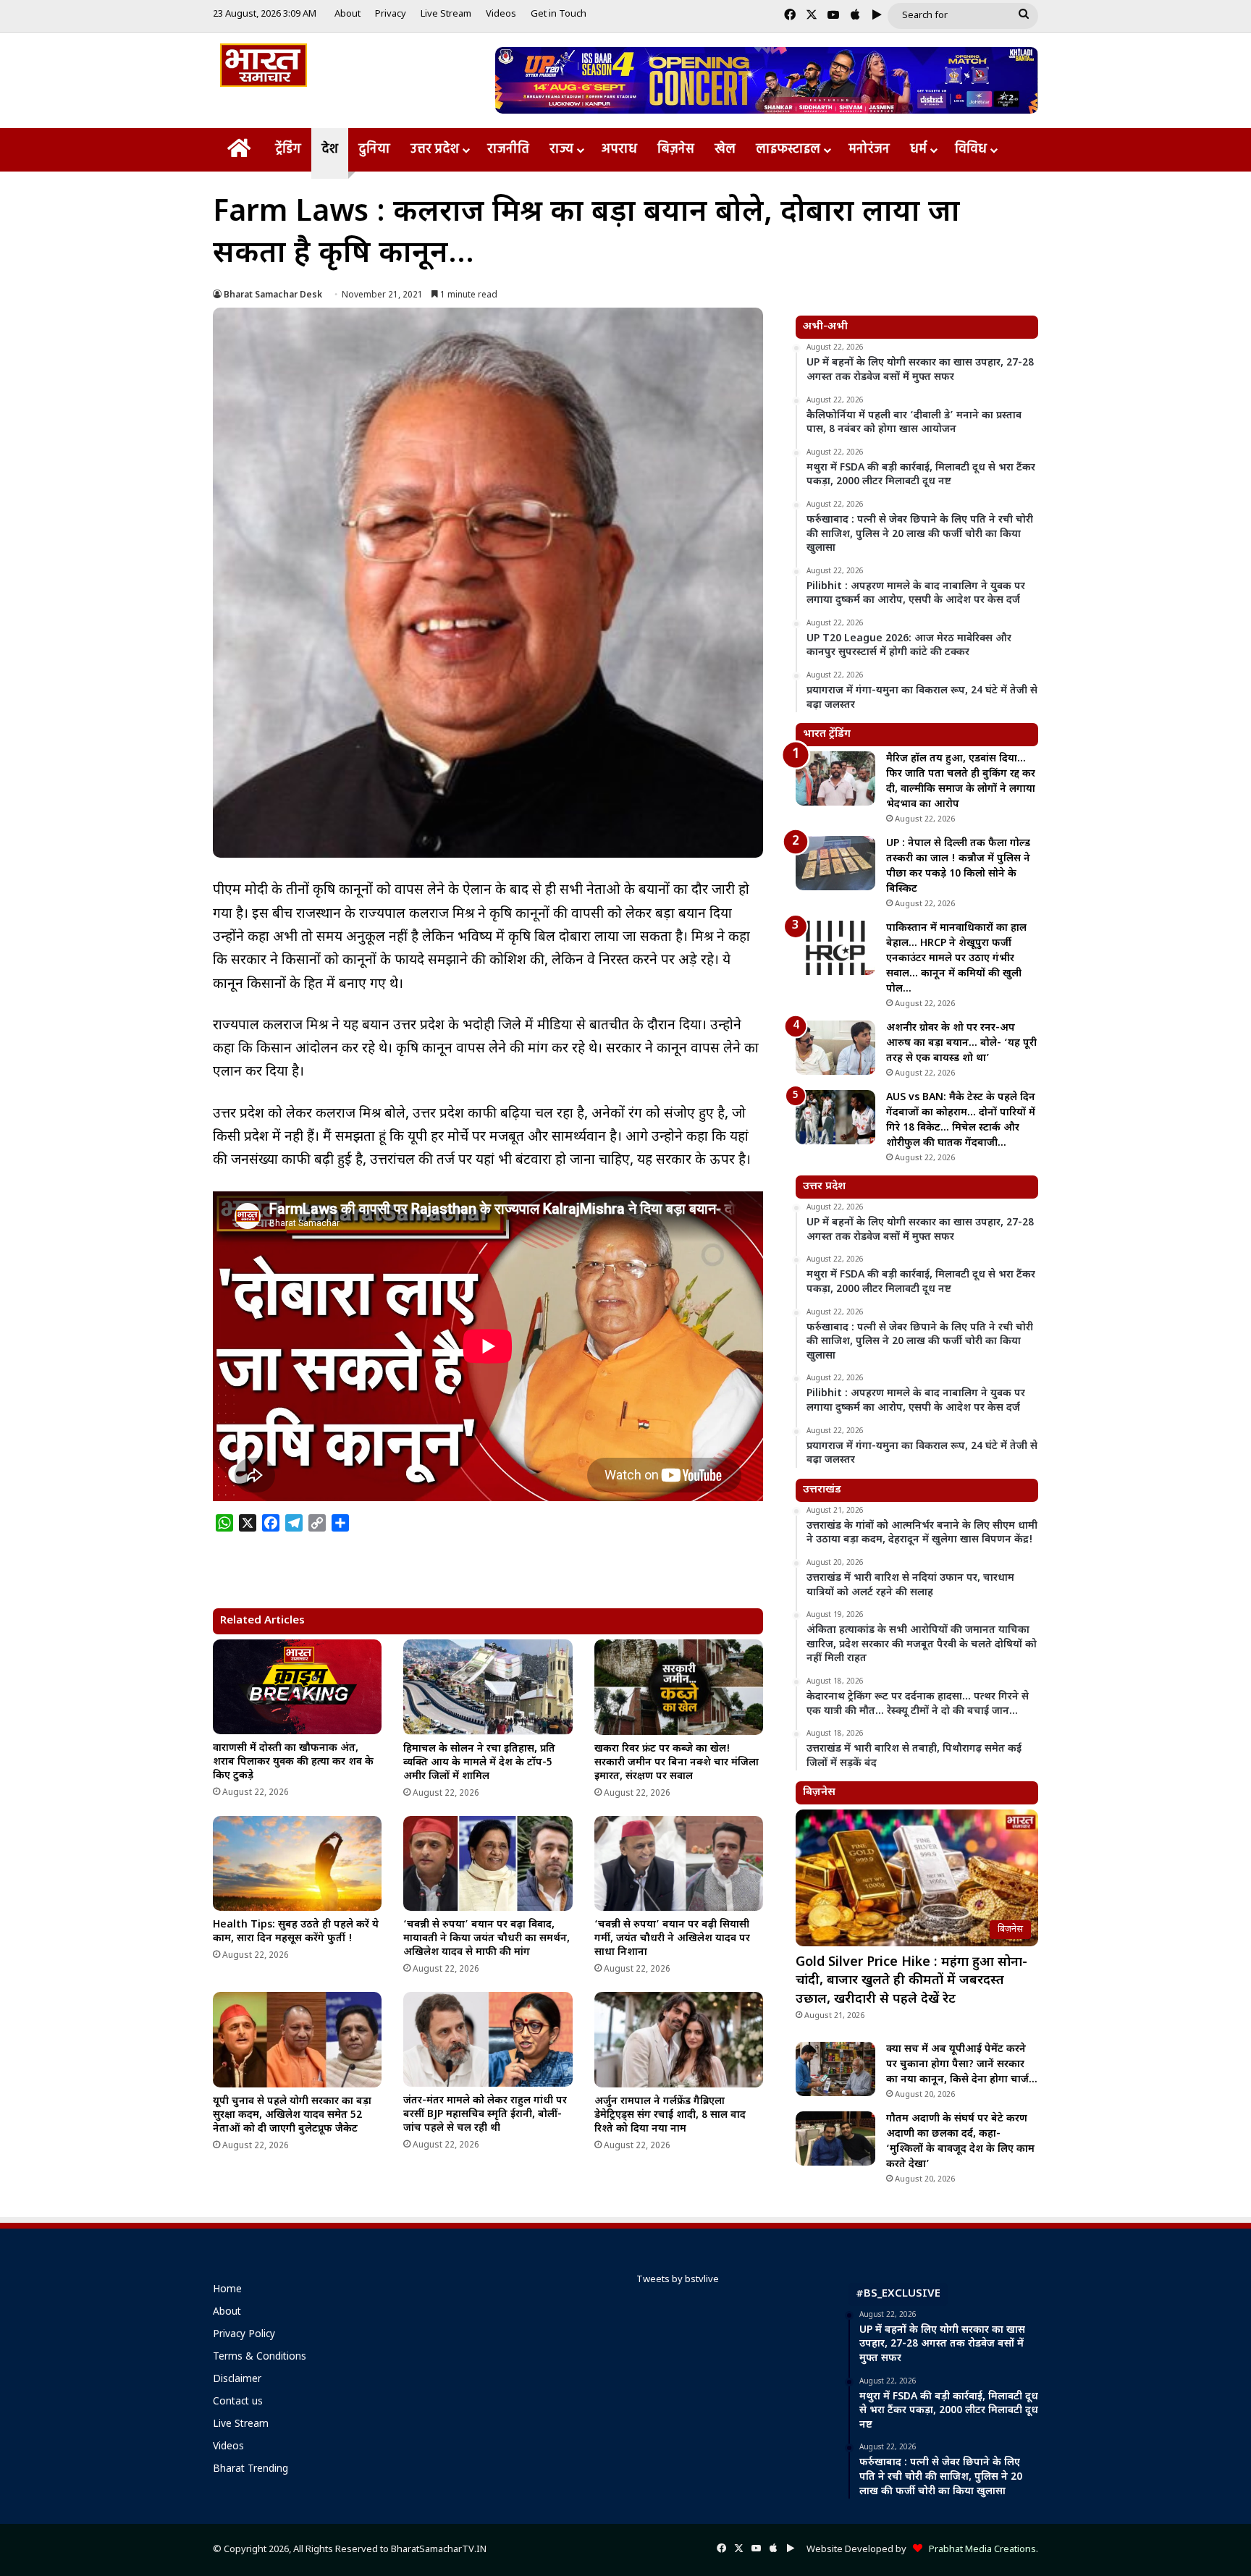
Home (227, 2290)
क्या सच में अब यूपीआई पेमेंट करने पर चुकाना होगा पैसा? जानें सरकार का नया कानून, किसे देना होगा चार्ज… (962, 2065)
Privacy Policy (244, 2335)
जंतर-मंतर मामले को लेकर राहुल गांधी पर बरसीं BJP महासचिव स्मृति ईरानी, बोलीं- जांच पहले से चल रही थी (485, 2115)
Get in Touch (559, 14)
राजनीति (508, 149)
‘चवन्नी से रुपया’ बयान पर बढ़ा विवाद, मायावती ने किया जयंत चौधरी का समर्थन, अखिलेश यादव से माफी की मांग (486, 1939)
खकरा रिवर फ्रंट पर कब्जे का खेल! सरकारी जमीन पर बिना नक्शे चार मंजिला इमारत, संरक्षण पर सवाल (677, 1763)
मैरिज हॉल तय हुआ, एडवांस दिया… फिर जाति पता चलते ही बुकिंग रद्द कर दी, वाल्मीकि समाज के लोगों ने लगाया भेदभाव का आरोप (961, 782)
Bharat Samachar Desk (273, 295)
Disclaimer (237, 2380)
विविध (971, 149)
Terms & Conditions (260, 2357)
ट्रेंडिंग (288, 149)
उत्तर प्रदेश (435, 149)
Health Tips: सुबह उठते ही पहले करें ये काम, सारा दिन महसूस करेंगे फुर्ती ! (296, 1932)
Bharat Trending (250, 2470)
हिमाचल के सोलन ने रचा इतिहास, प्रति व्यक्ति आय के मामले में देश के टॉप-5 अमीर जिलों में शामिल (479, 1763)
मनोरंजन (869, 149)
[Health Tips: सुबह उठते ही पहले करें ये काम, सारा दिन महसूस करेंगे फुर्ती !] (297, 1864)
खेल (725, 149)
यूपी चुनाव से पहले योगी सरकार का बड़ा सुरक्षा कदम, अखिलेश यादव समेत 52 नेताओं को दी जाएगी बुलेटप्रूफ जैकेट (292, 2115)
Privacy (391, 14)
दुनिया (374, 149)
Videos (501, 14)
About (347, 14)
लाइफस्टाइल (788, 149)
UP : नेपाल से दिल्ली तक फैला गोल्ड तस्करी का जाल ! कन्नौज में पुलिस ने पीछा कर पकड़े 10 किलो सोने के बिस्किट (958, 866)
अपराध (619, 149)
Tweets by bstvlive (678, 2280)
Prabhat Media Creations (979, 2550)
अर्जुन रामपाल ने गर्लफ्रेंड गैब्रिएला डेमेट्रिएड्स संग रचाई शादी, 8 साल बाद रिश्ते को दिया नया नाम (670, 2115)
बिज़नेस (676, 149)
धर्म (918, 149)
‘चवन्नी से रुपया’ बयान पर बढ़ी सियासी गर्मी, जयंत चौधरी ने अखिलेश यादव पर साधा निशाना (672, 1939)
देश (330, 149)
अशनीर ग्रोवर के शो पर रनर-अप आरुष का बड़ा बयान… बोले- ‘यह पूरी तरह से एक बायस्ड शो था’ (961, 1043)
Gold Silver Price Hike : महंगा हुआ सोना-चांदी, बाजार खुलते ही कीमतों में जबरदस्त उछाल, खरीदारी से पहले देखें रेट (911, 1981)
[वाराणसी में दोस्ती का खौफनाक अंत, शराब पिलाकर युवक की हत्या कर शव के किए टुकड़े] (297, 1687)
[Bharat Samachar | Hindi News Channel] (264, 65)
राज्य (561, 149)
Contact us (238, 2402)
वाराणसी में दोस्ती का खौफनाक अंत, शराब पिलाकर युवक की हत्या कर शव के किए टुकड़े (293, 1762)
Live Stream (446, 14)
